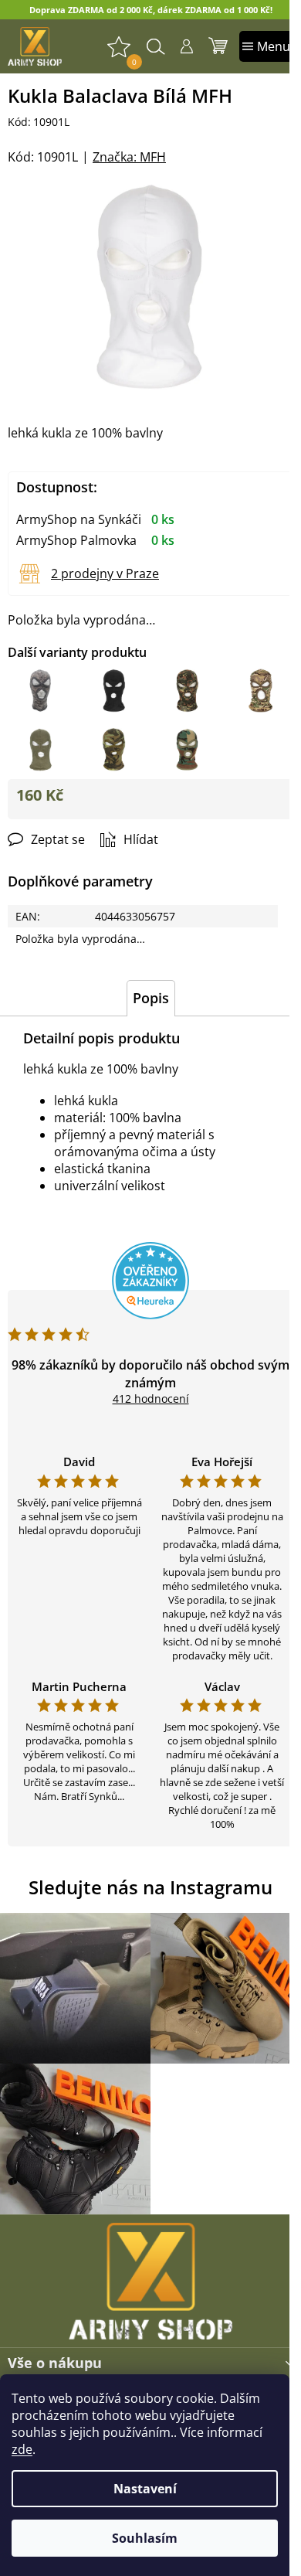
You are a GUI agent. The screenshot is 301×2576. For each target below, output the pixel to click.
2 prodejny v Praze (105, 573)
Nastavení (145, 2489)
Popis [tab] (151, 998)
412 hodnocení (151, 1399)
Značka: (129, 157)
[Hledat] (156, 46)
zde (22, 2449)
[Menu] (266, 46)
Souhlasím (145, 2538)
